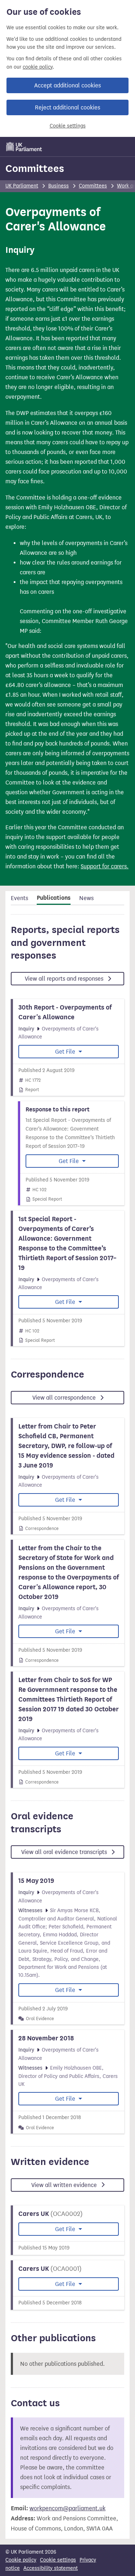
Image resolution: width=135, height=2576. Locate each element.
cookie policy (38, 67)
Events (19, 898)
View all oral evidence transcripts (65, 1852)
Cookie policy (21, 2560)
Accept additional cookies (67, 85)
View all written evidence (65, 2185)
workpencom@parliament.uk (67, 2508)
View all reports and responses (65, 979)
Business (58, 186)
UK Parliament (22, 186)
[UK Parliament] (24, 147)
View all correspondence (65, 1398)
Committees (35, 168)
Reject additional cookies (67, 107)
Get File (66, 1052)
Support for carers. (105, 866)
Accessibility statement (51, 2568)
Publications (54, 898)
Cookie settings (68, 126)
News (86, 898)
